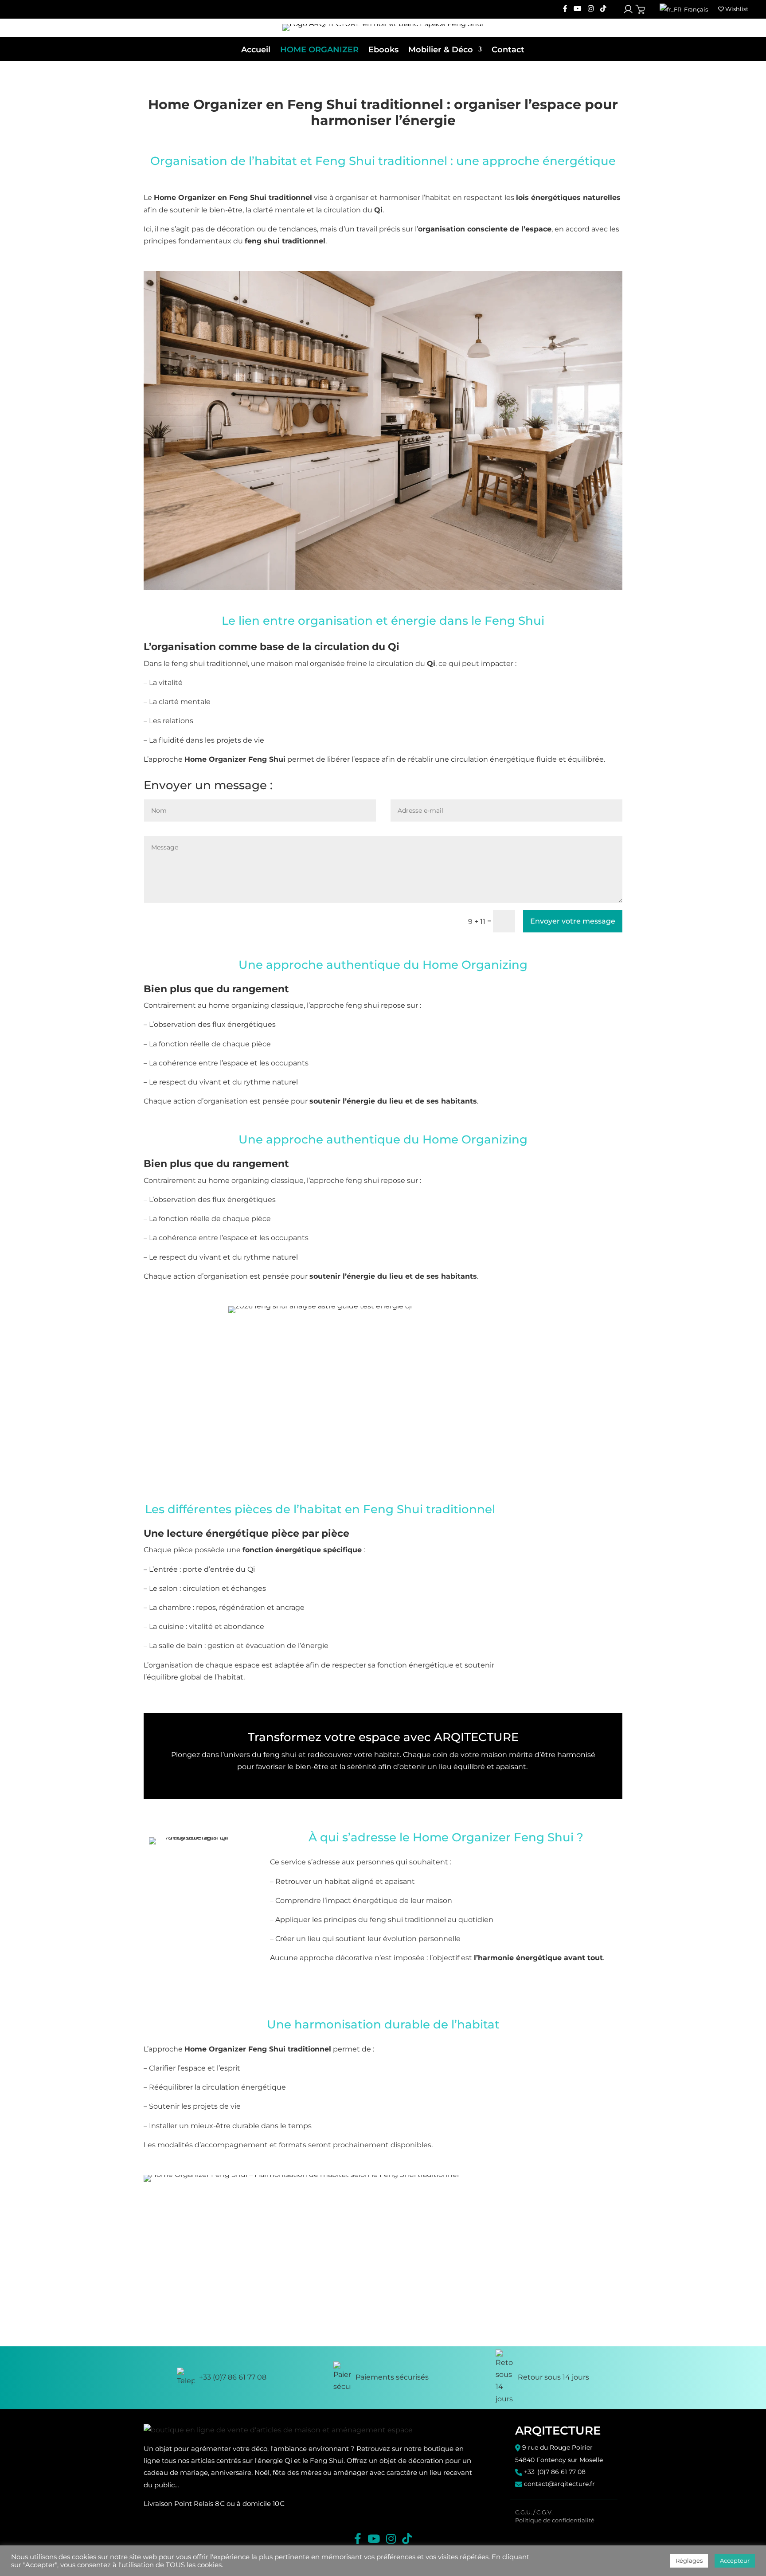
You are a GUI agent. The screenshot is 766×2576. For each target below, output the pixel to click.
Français (695, 9)
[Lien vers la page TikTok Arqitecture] (603, 9)
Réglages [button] (689, 2560)
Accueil (256, 50)
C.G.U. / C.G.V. (534, 2512)
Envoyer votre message (573, 921)
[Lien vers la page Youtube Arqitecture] (578, 9)
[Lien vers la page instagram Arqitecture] (591, 9)
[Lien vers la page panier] (640, 10)
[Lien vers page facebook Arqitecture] (565, 9)
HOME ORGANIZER (319, 50)
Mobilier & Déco (441, 50)
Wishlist (736, 9)
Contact (508, 50)
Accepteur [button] (735, 2560)
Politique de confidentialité (555, 2520)
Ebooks (383, 50)
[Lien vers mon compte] (628, 9)
